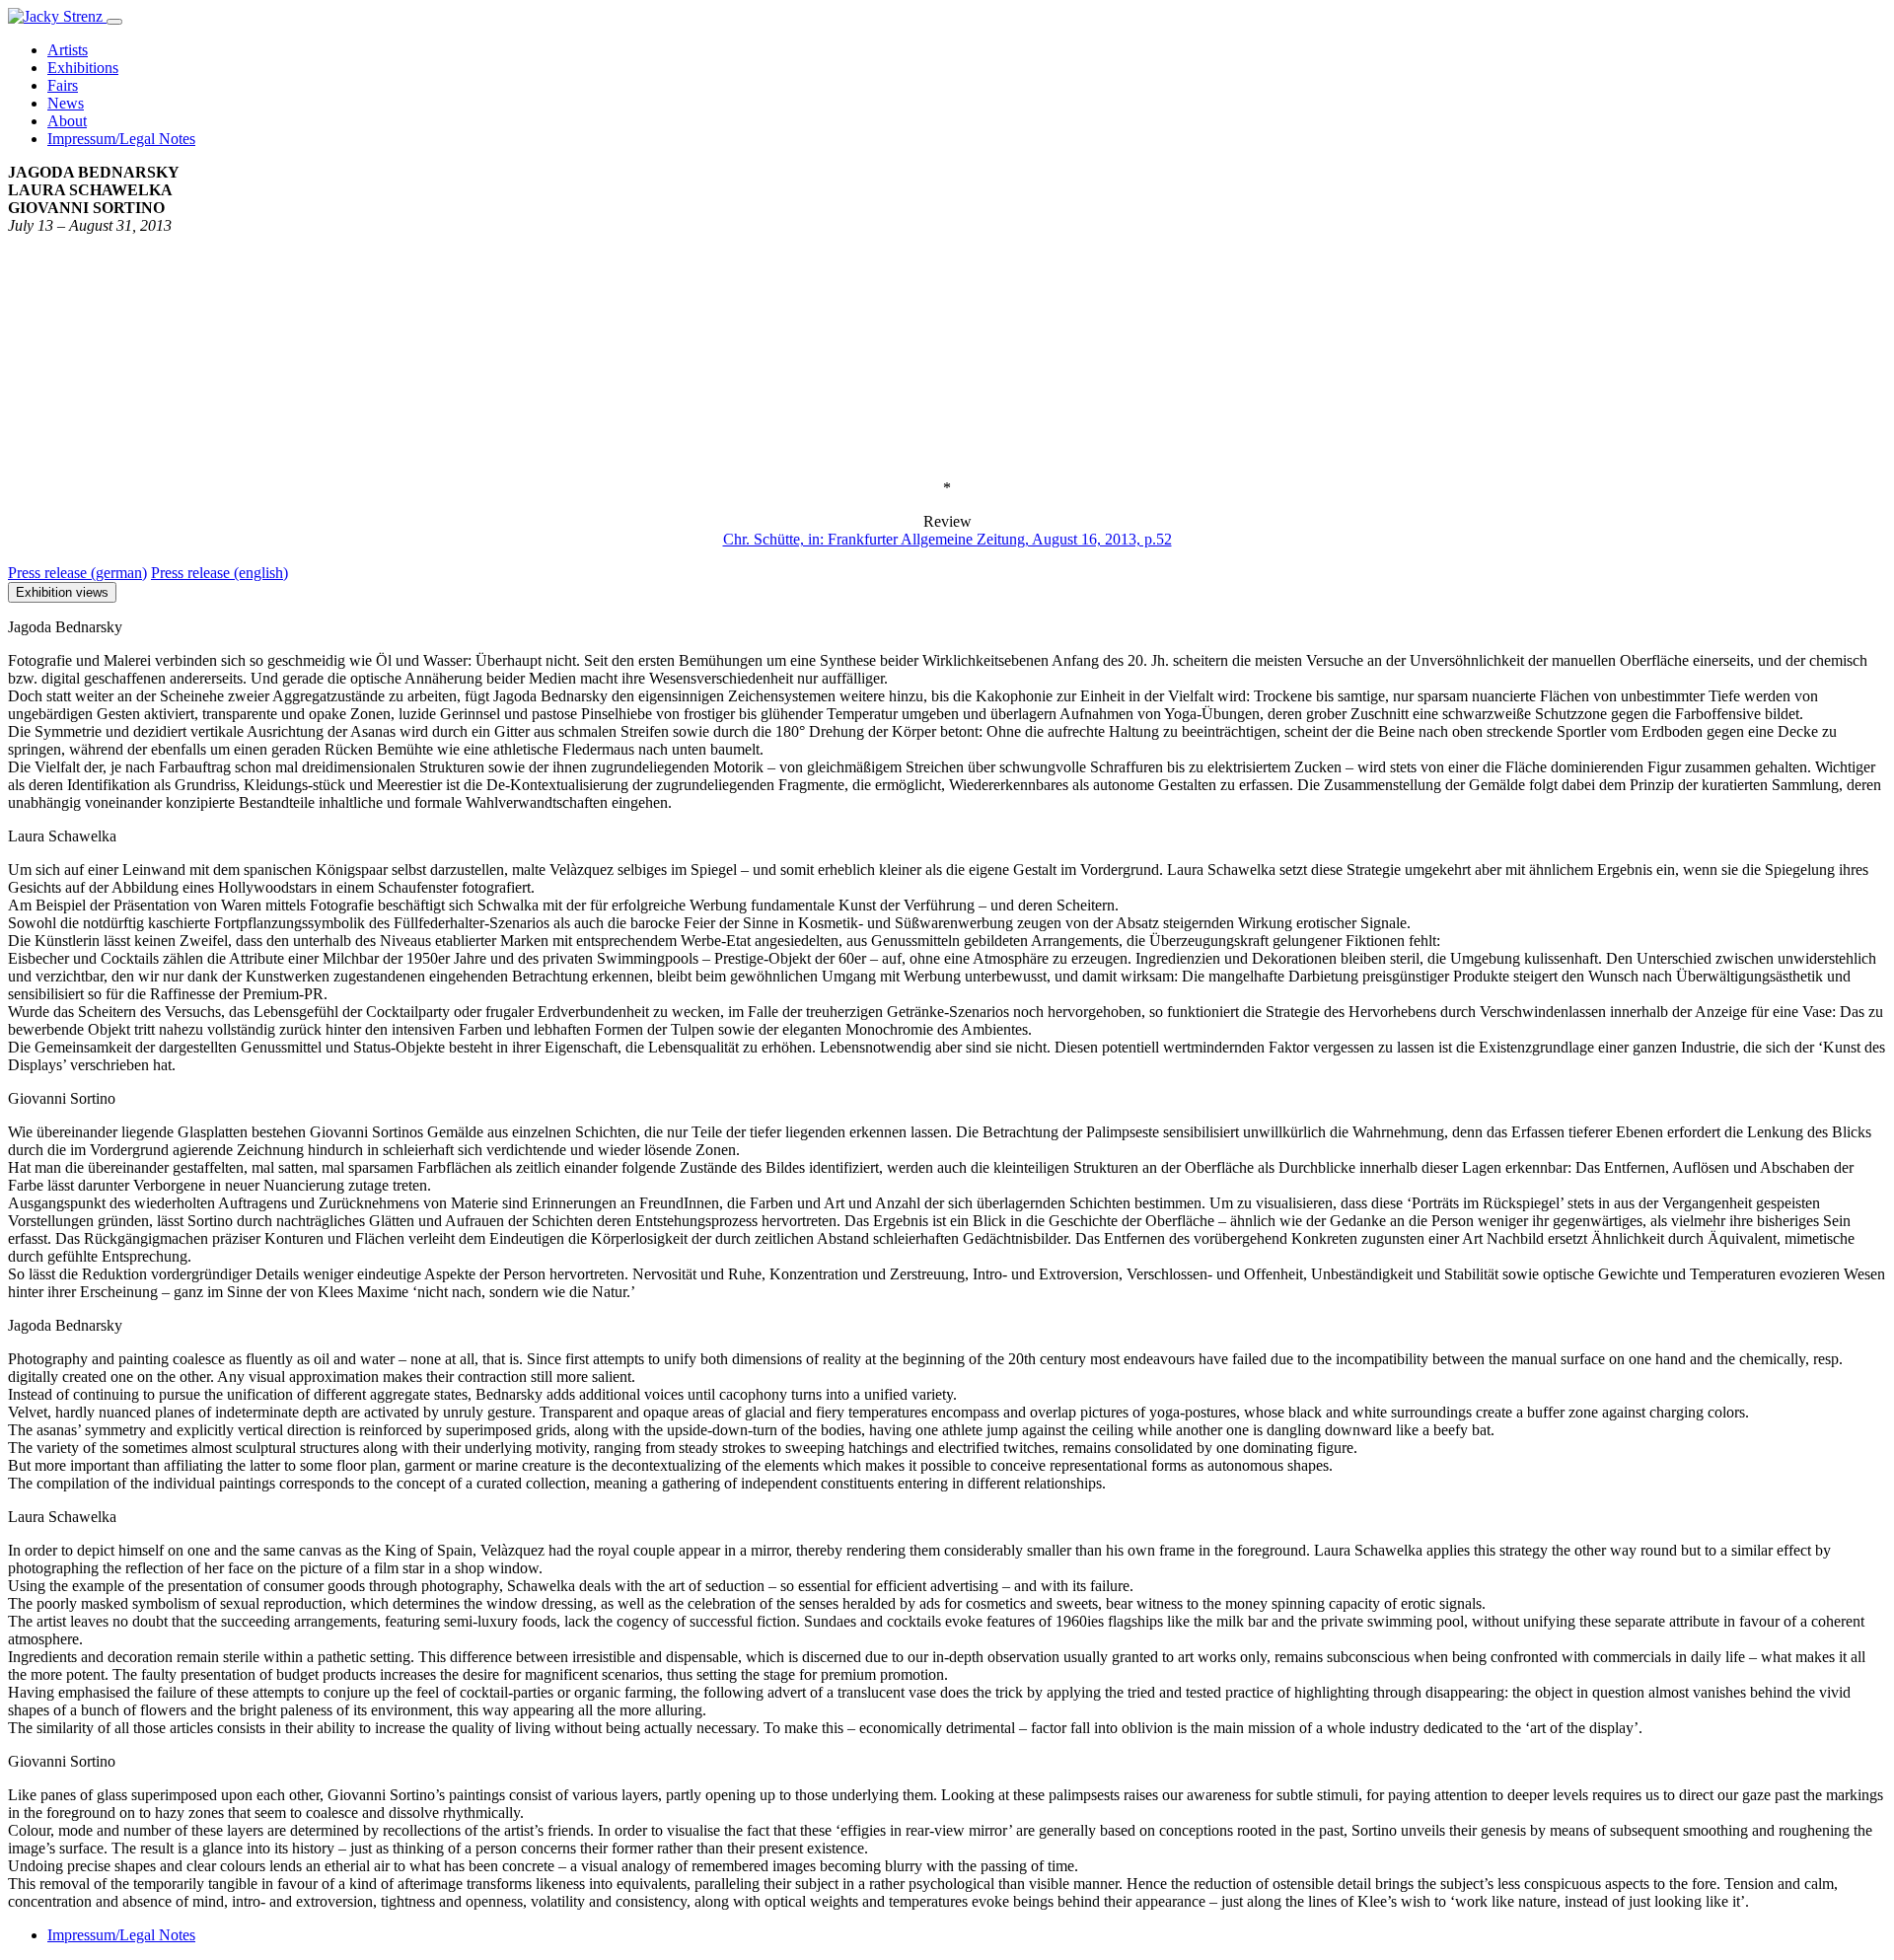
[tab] (77, 573)
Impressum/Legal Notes (121, 1935)
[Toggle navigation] (114, 22)
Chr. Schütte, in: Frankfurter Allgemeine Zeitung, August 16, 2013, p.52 (947, 539)
